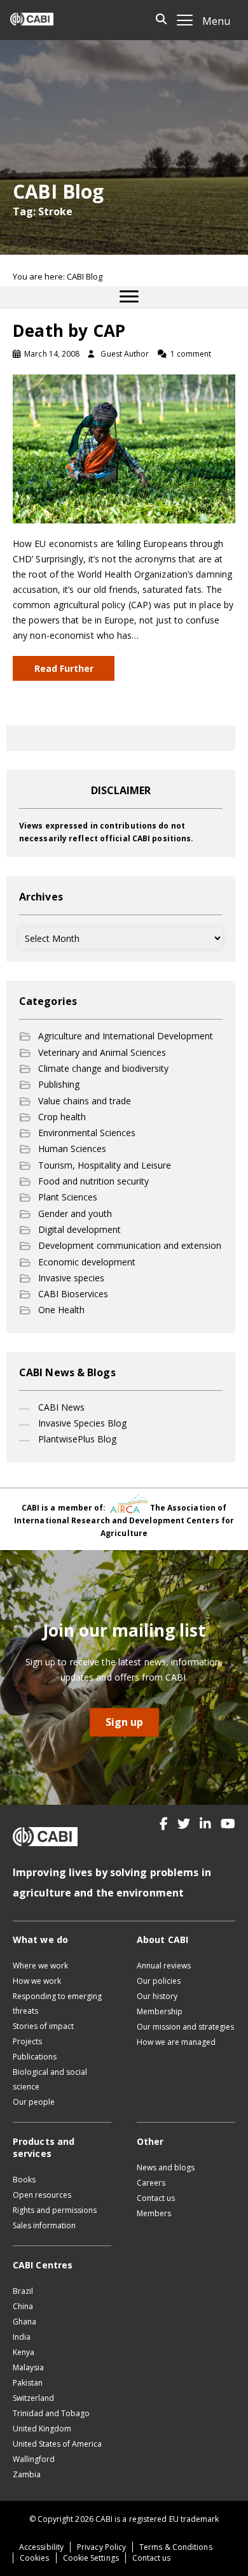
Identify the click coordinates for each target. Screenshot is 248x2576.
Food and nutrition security (93, 1181)
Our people (34, 2102)
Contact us (156, 2198)
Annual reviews (164, 1966)
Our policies (159, 1981)
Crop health (62, 1117)
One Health (61, 1310)
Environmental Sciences (87, 1133)
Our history (157, 1996)
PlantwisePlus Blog (77, 1439)
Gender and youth (75, 1213)
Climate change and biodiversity (103, 1068)
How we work (37, 1981)
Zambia (27, 2474)
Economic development (87, 1262)
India (22, 2337)
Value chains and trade (85, 1101)
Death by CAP (69, 331)
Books (24, 2180)
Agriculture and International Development (126, 1036)
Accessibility (41, 2547)
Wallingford (34, 2459)
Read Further (64, 668)
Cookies (35, 2558)
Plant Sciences (68, 1197)
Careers (151, 2183)
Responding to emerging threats (57, 2003)
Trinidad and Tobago (51, 2413)
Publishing (59, 1084)
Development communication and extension (130, 1245)
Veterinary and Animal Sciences (102, 1052)
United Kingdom (42, 2429)
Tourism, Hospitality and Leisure (105, 1165)
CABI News (61, 1407)
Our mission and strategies (185, 2027)
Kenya (24, 2352)
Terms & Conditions (176, 2547)
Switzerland (33, 2398)
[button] (164, 1824)
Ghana (24, 2322)
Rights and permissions (55, 2210)
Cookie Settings (91, 2558)
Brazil (23, 2291)
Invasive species (71, 1278)
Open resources (42, 2195)
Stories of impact (43, 2026)
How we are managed (176, 2042)
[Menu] (129, 297)
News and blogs (166, 2167)
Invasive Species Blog (82, 1423)
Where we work (40, 1966)
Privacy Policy (101, 2547)
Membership (160, 2011)
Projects (27, 2041)
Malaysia (28, 2367)
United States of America (57, 2444)
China (23, 2306)
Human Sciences (72, 1149)
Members (154, 2213)
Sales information (44, 2225)
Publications (35, 2057)
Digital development (79, 1229)
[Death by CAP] (124, 448)
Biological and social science (50, 2079)
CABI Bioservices (73, 1294)
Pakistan (28, 2383)
